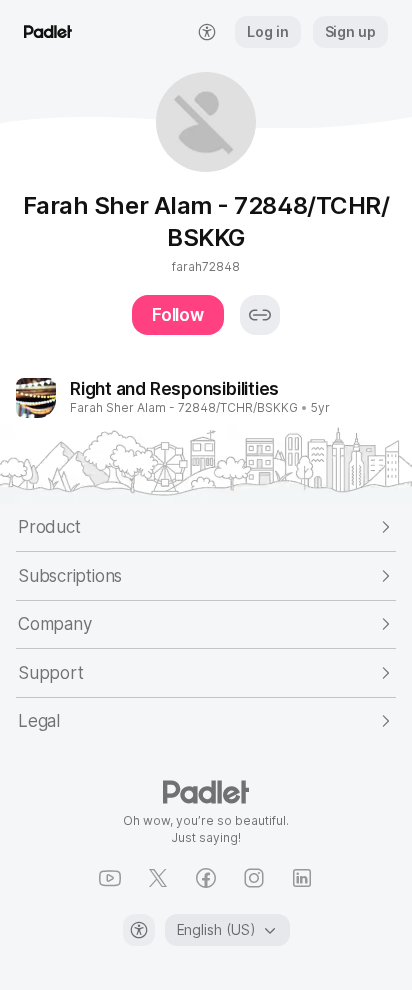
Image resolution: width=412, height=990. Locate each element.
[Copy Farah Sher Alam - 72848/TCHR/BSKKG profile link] (260, 315)
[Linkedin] (302, 878)
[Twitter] (158, 878)
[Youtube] (110, 878)
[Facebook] (206, 878)
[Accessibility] (139, 930)
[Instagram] (254, 878)
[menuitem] (207, 32)
